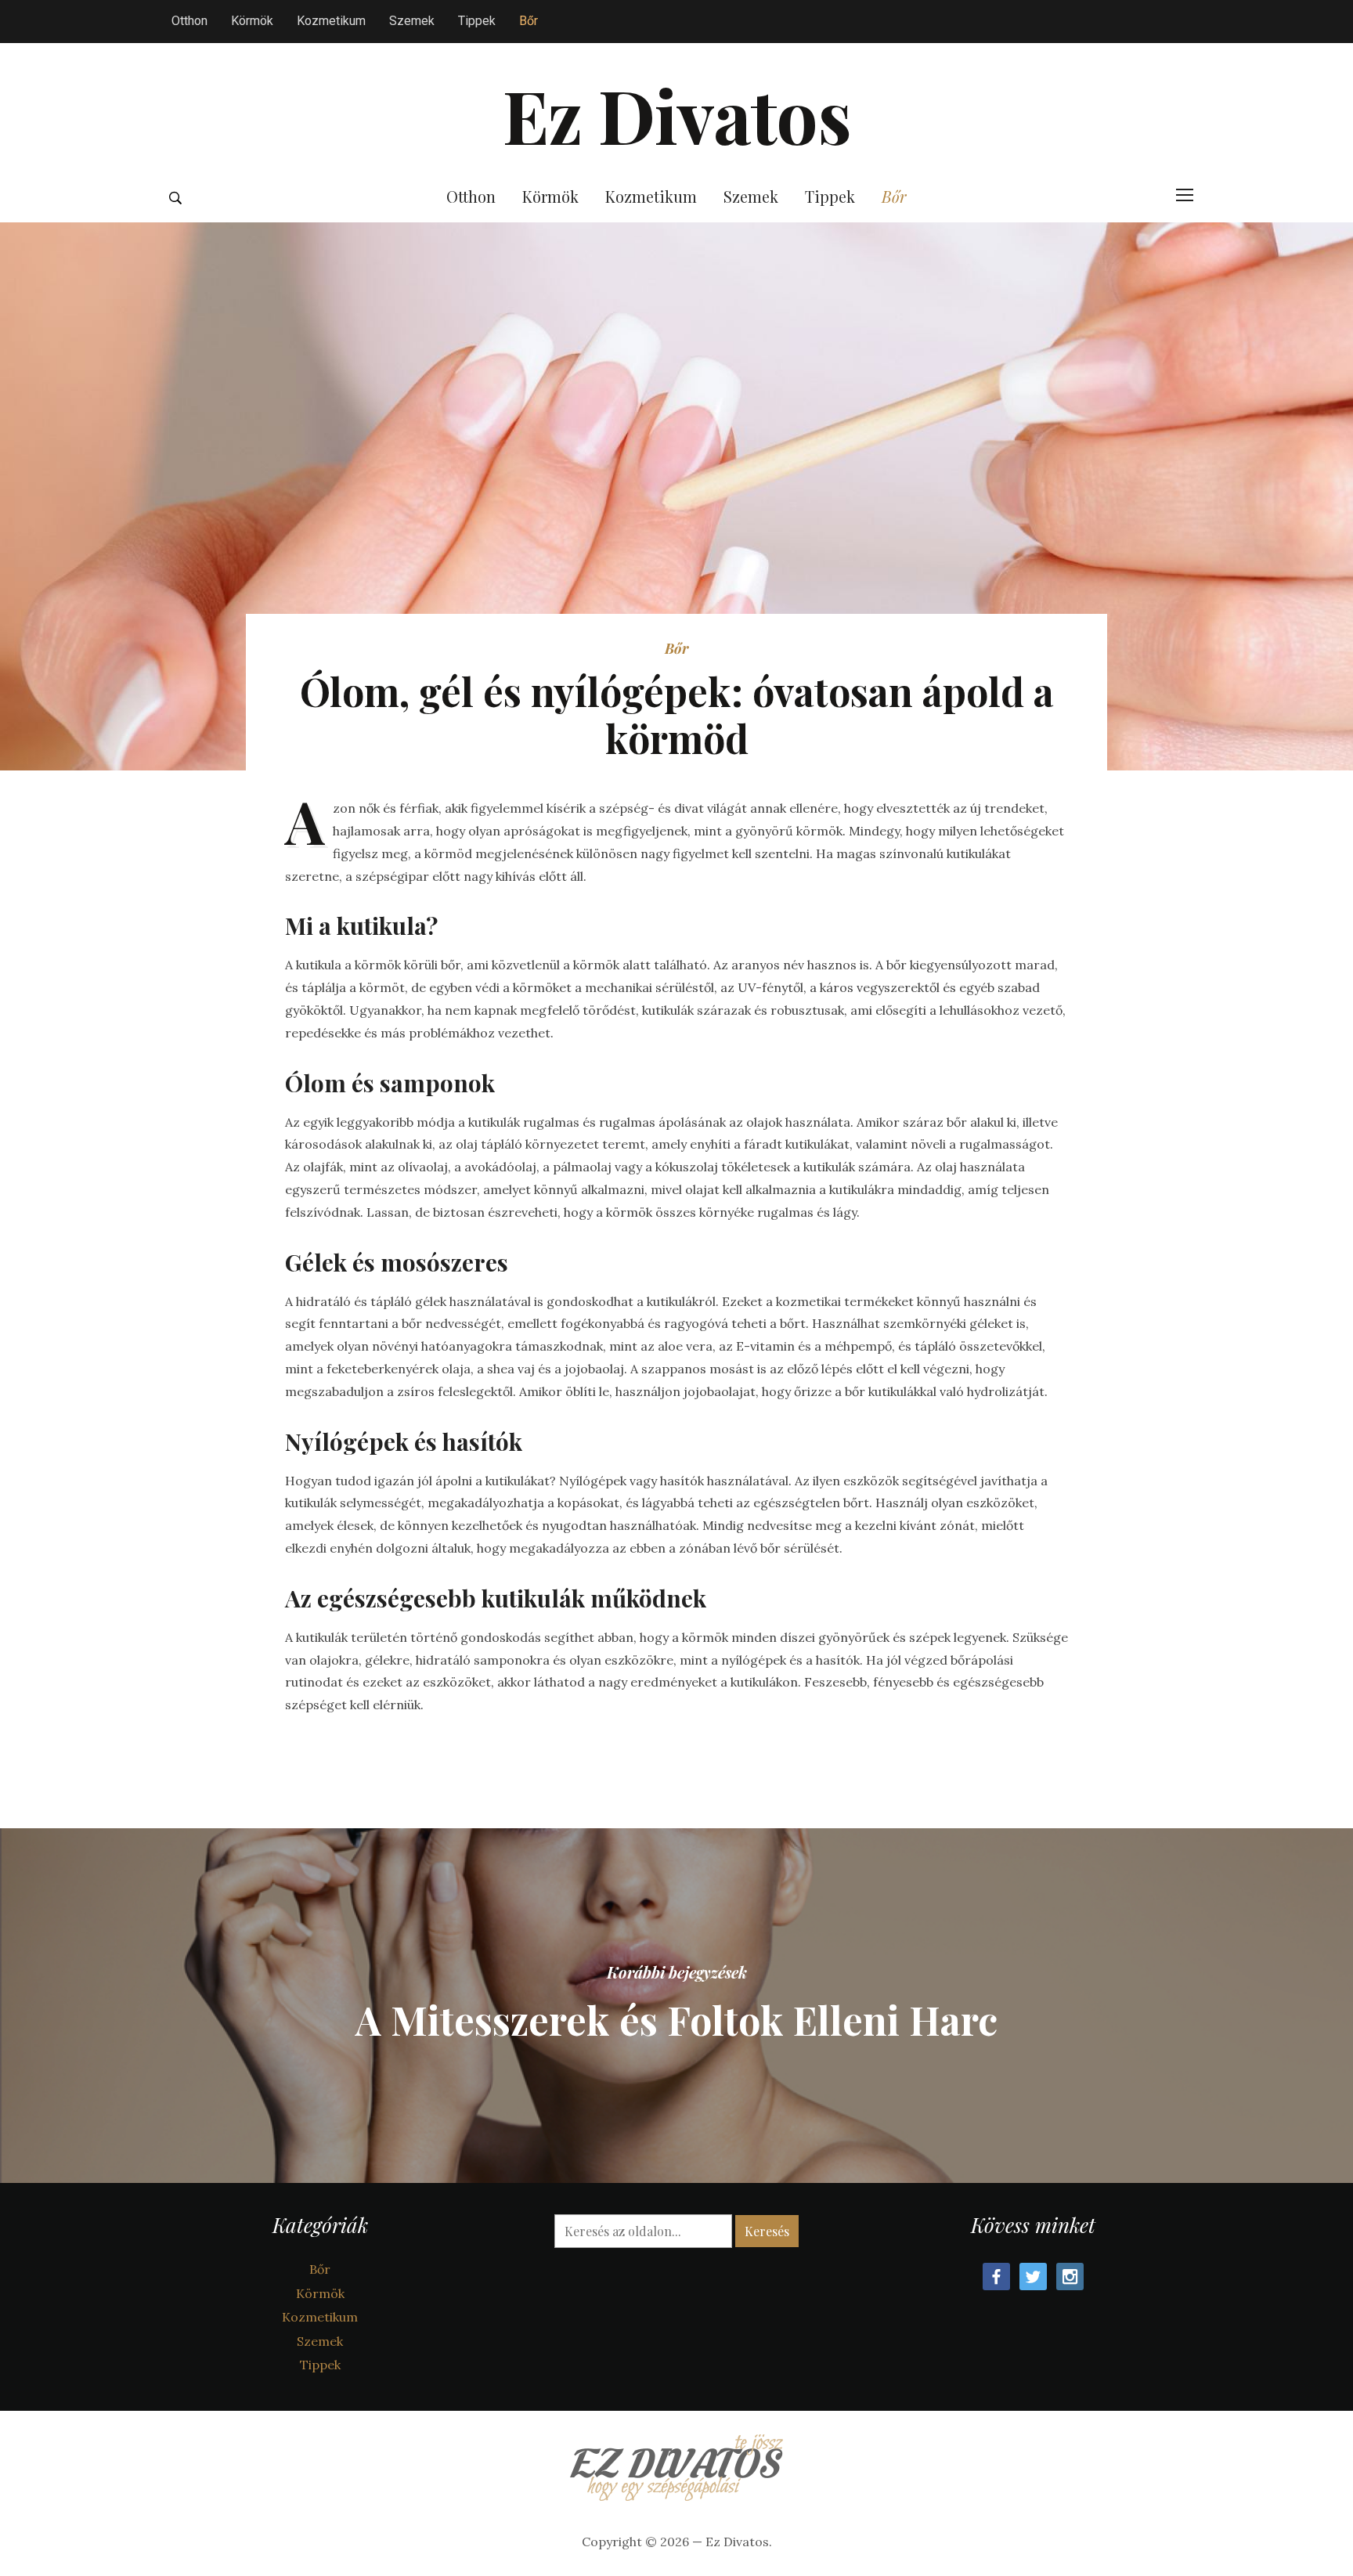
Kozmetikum (331, 21)
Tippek (477, 21)
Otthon (189, 21)
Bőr (529, 21)
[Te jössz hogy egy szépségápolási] (676, 2463)
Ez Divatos (677, 114)
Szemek (412, 21)
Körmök (252, 21)
